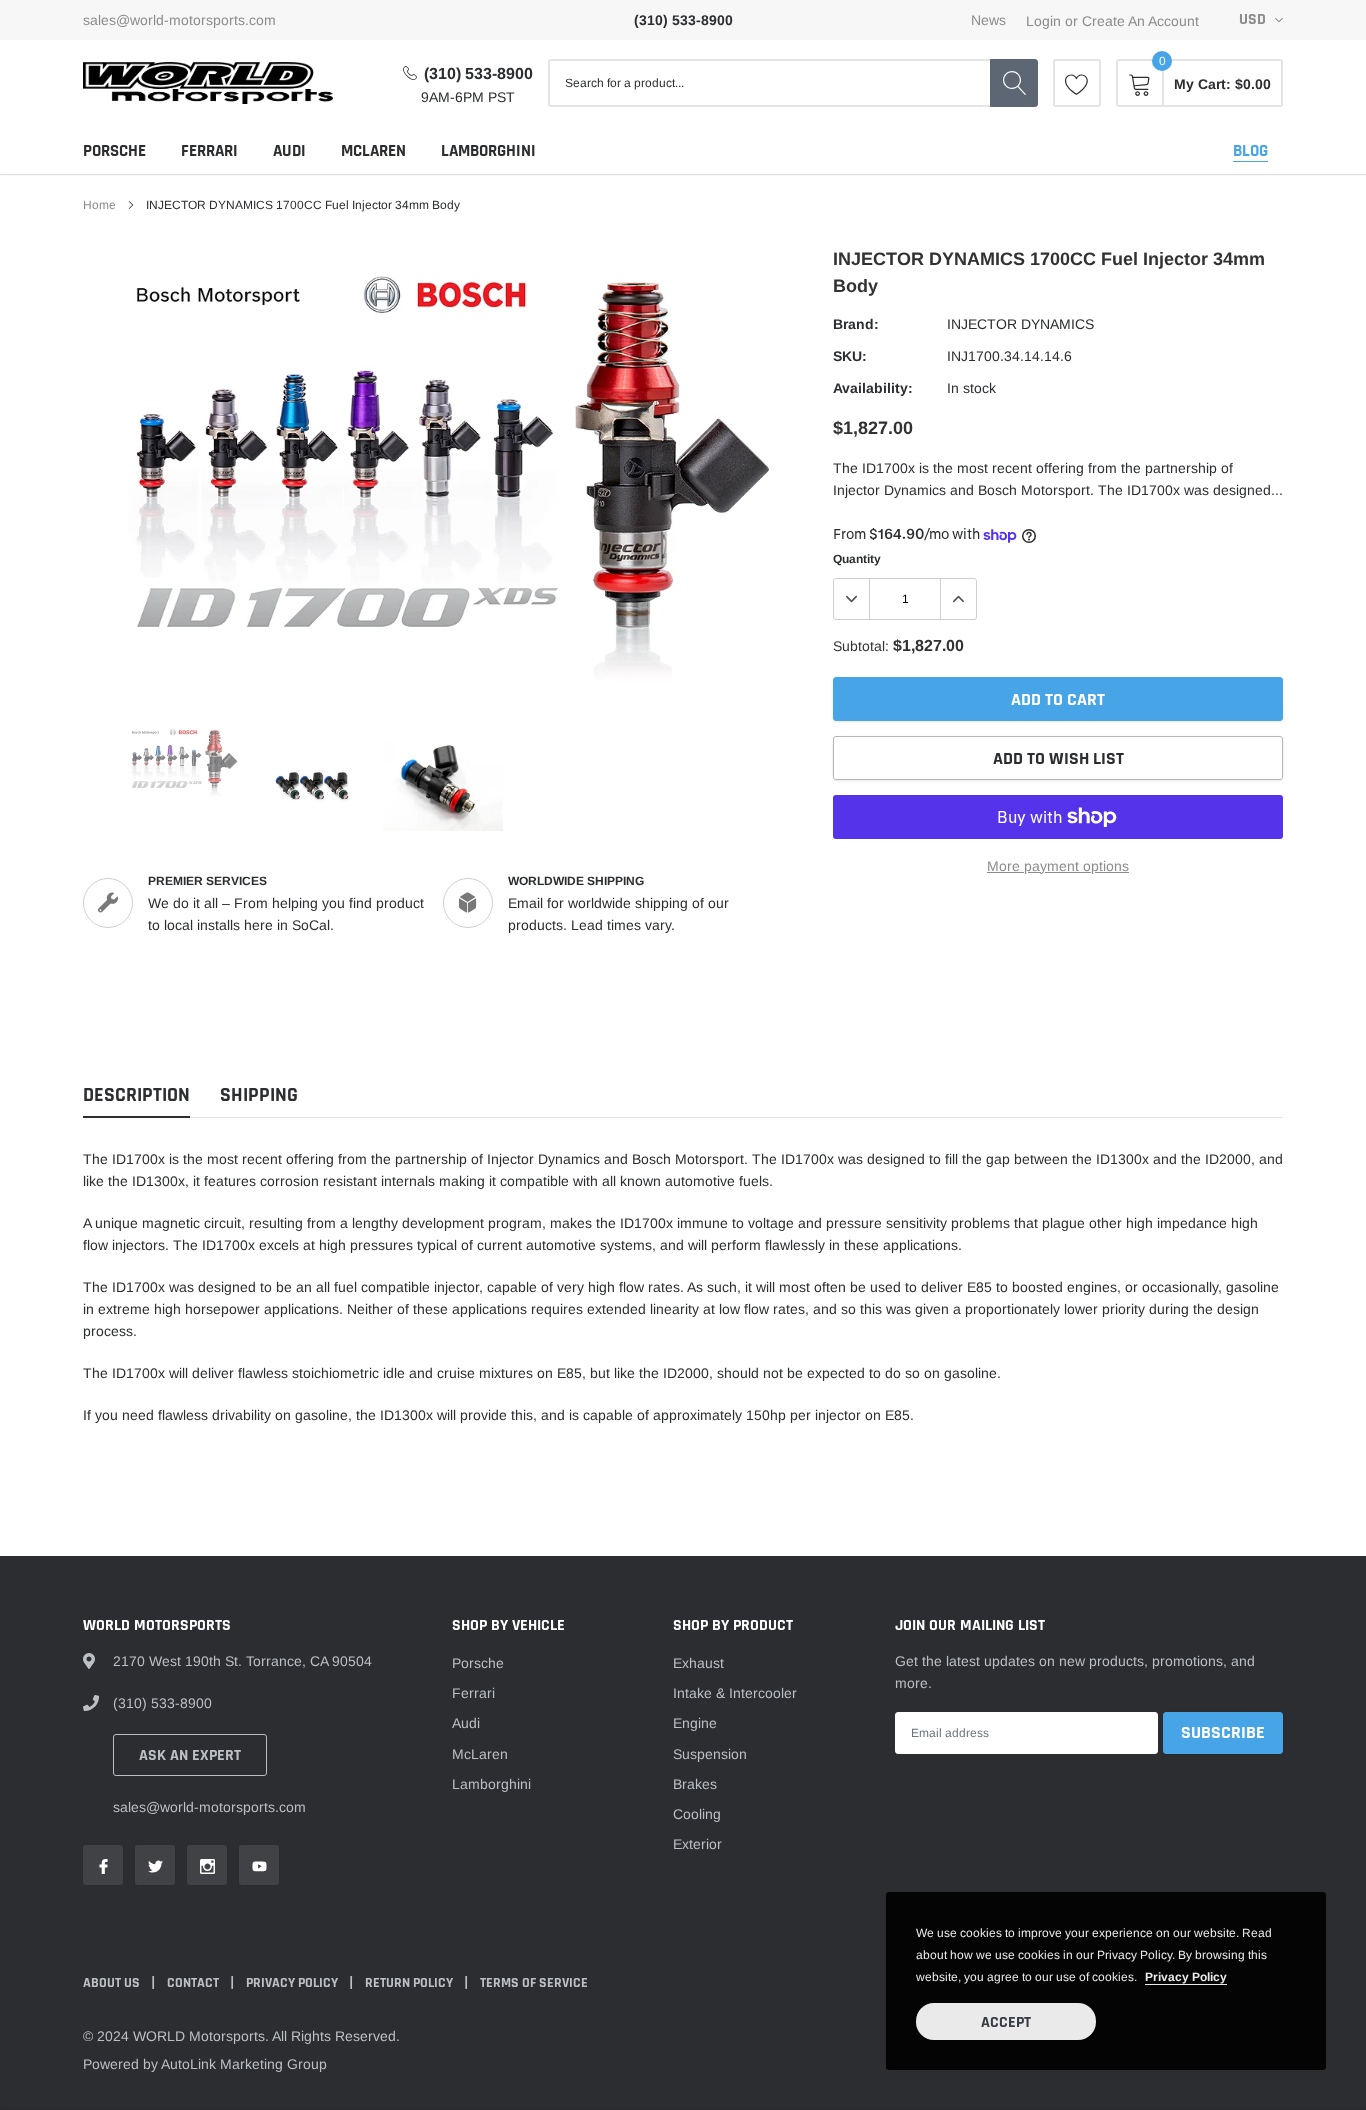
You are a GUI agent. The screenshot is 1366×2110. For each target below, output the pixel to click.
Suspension (710, 1754)
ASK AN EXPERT (190, 1755)
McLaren (373, 151)
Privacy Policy (293, 1983)
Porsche (114, 151)
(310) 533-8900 (478, 73)
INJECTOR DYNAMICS (1020, 324)
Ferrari (209, 151)
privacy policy (1186, 1977)
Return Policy (410, 1983)
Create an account (1140, 21)
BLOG (1250, 151)
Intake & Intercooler (735, 1693)
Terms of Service (534, 1983)
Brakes (695, 1784)
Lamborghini (488, 151)
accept (1006, 2022)
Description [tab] (136, 1095)
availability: (873, 388)
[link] (1077, 83)
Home (99, 205)
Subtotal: (861, 646)
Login (1043, 21)
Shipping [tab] (259, 1095)
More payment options (1058, 866)
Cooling (697, 1814)
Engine (695, 1723)
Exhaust (698, 1663)
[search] (1014, 83)
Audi (289, 151)
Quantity (857, 559)
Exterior (697, 1844)
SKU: (850, 356)
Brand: (856, 324)
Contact (194, 1983)
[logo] (208, 83)
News (988, 20)
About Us (113, 1983)
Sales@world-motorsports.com (179, 20)
